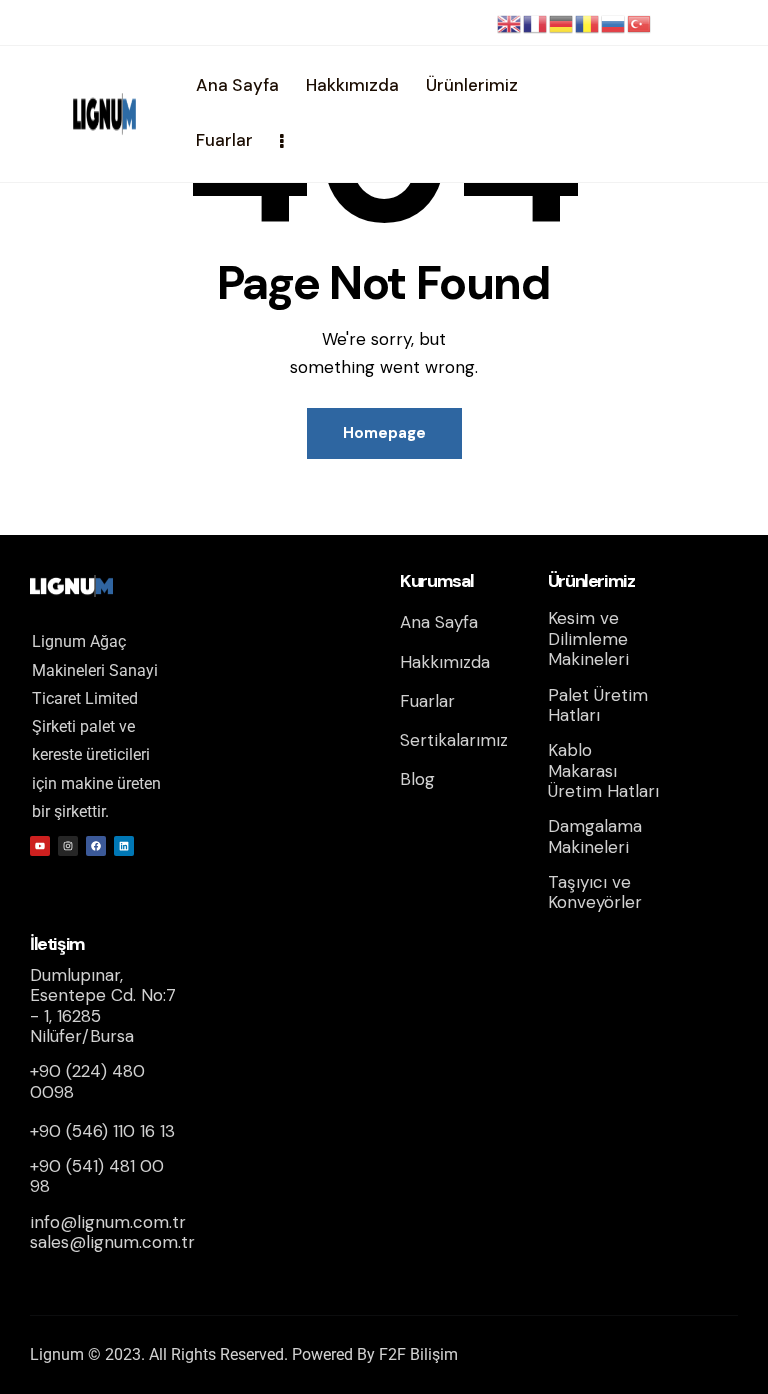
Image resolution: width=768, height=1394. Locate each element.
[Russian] (614, 23)
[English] (510, 23)
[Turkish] (640, 23)
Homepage (384, 433)
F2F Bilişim (418, 1354)
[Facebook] (96, 846)
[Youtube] (40, 846)
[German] (562, 23)
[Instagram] (68, 846)
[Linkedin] (124, 846)
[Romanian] (588, 23)
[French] (536, 23)
